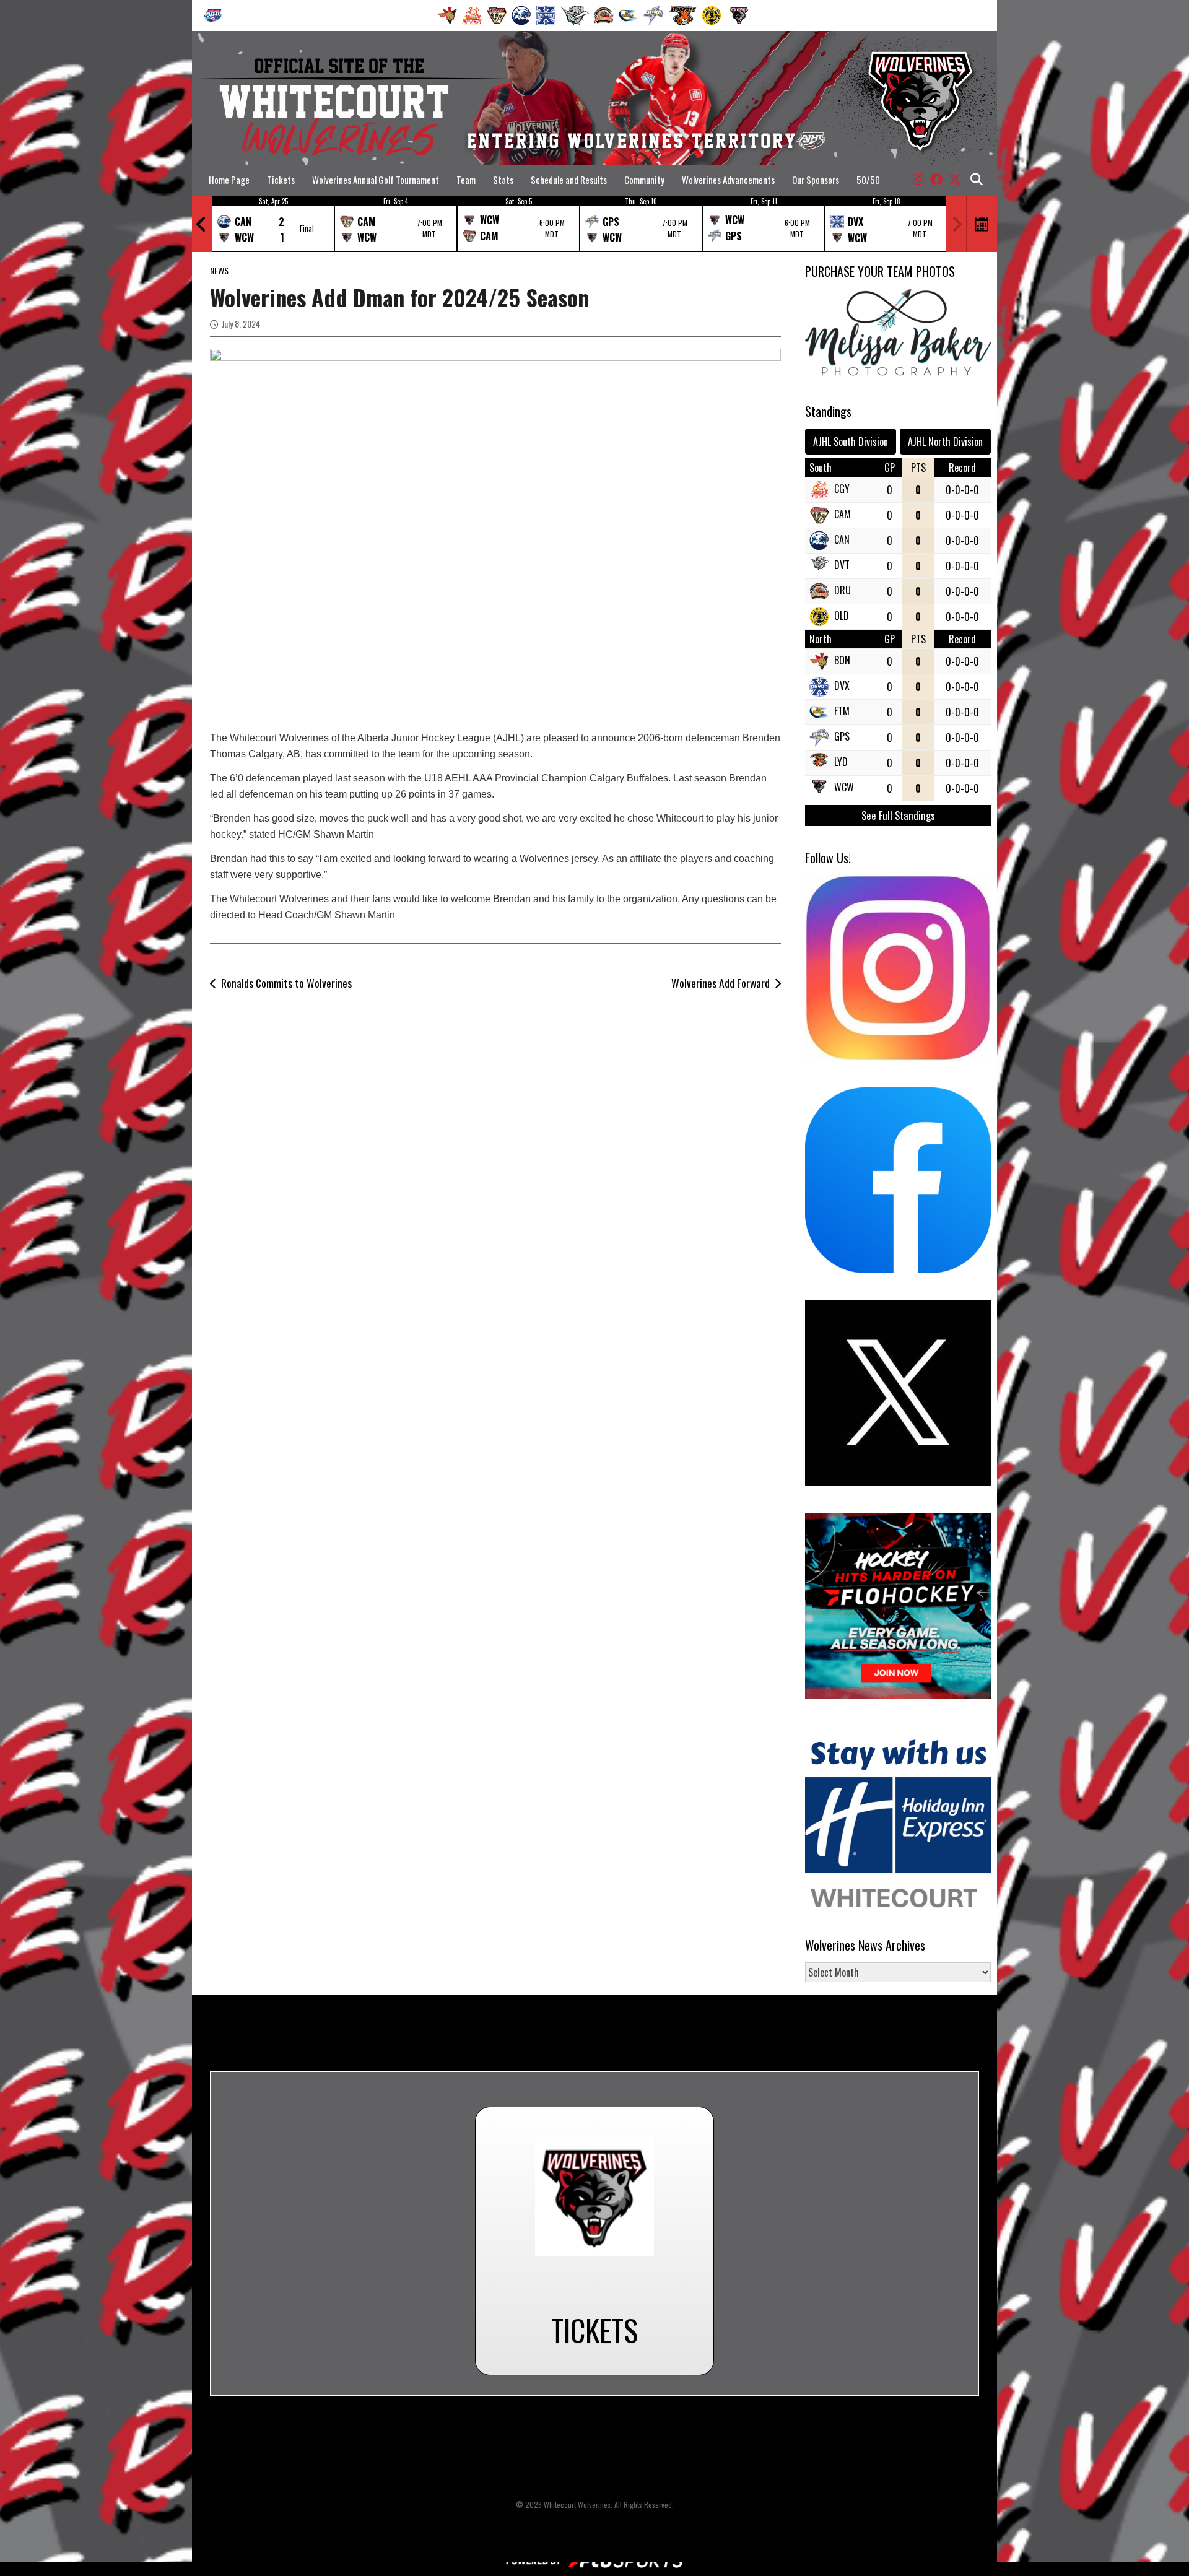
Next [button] (957, 224)
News (219, 270)
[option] (273, 224)
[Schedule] (982, 224)
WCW (844, 787)
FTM (842, 711)
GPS (842, 736)
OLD (842, 616)
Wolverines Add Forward (721, 983)
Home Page (229, 180)
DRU (843, 590)
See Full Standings (898, 815)
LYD (841, 762)
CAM (843, 514)
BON (842, 660)
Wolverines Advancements (728, 180)
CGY (842, 489)
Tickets (281, 180)
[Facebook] (936, 180)
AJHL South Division (851, 442)
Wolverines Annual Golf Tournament (376, 180)
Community (644, 180)
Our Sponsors (816, 180)
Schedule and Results (569, 180)
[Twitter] (955, 180)
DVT (842, 565)
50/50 (868, 180)
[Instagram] (918, 180)
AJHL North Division (945, 442)
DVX (842, 685)
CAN (842, 539)
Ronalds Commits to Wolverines (286, 983)
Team (466, 180)
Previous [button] (201, 224)
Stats (503, 180)
